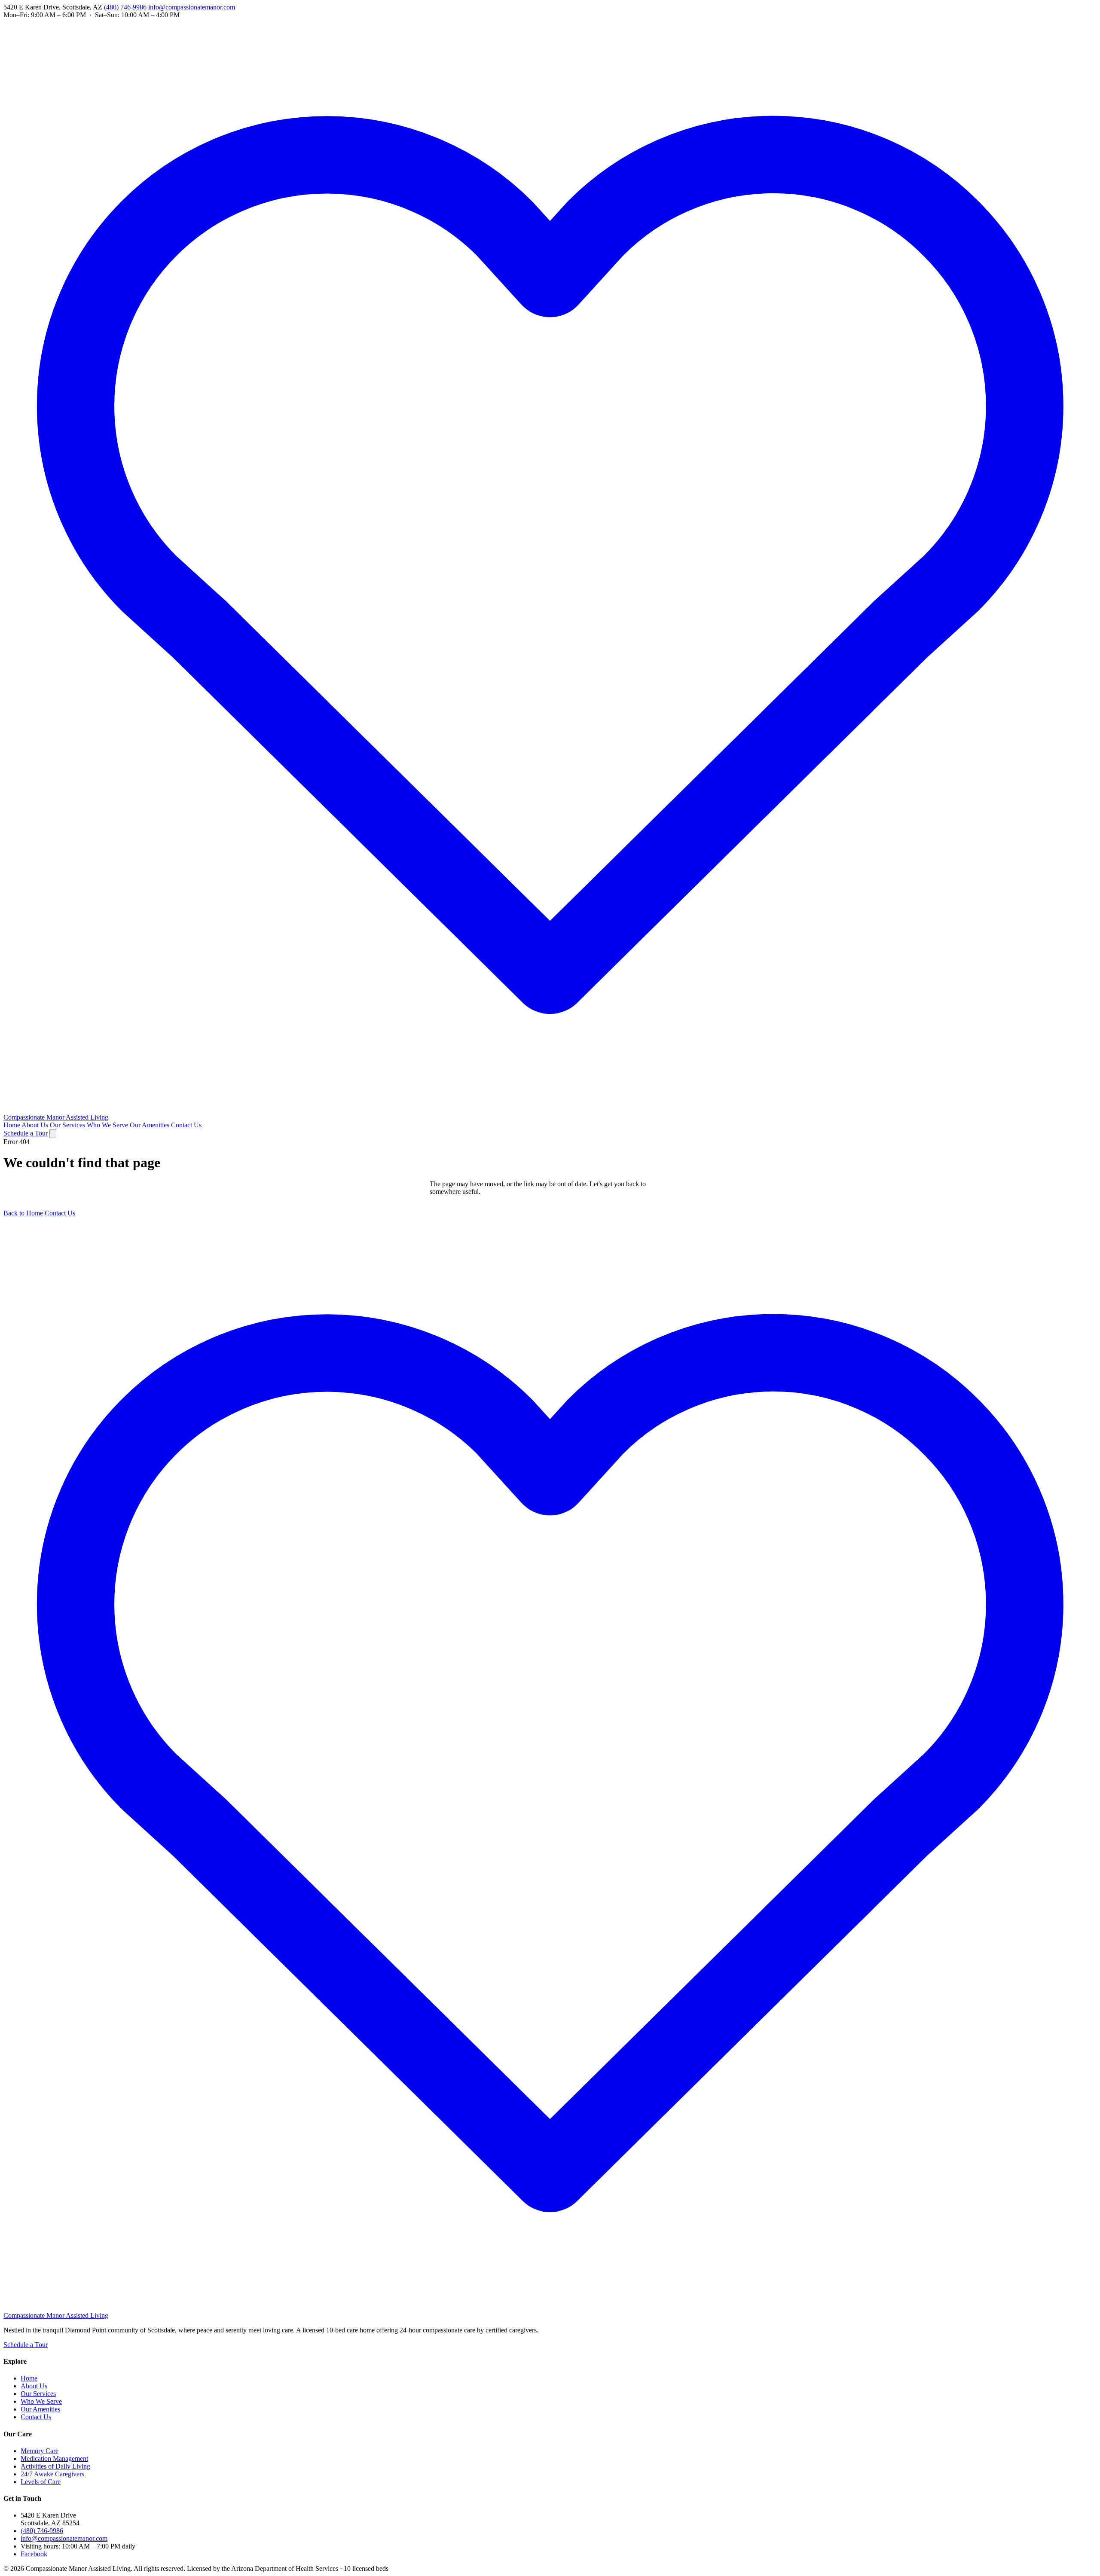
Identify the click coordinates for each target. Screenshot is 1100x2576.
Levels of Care (41, 2482)
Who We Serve (107, 1125)
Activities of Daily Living (55, 2466)
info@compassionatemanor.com (192, 7)
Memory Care (40, 2451)
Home (12, 1125)
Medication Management (54, 2458)
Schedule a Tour (26, 1133)
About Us (35, 1125)
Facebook (34, 2554)
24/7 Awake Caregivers (52, 2474)
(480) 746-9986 (125, 7)
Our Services (67, 1125)
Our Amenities (150, 1125)
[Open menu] (53, 1134)
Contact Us (186, 1125)
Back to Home (23, 1213)
